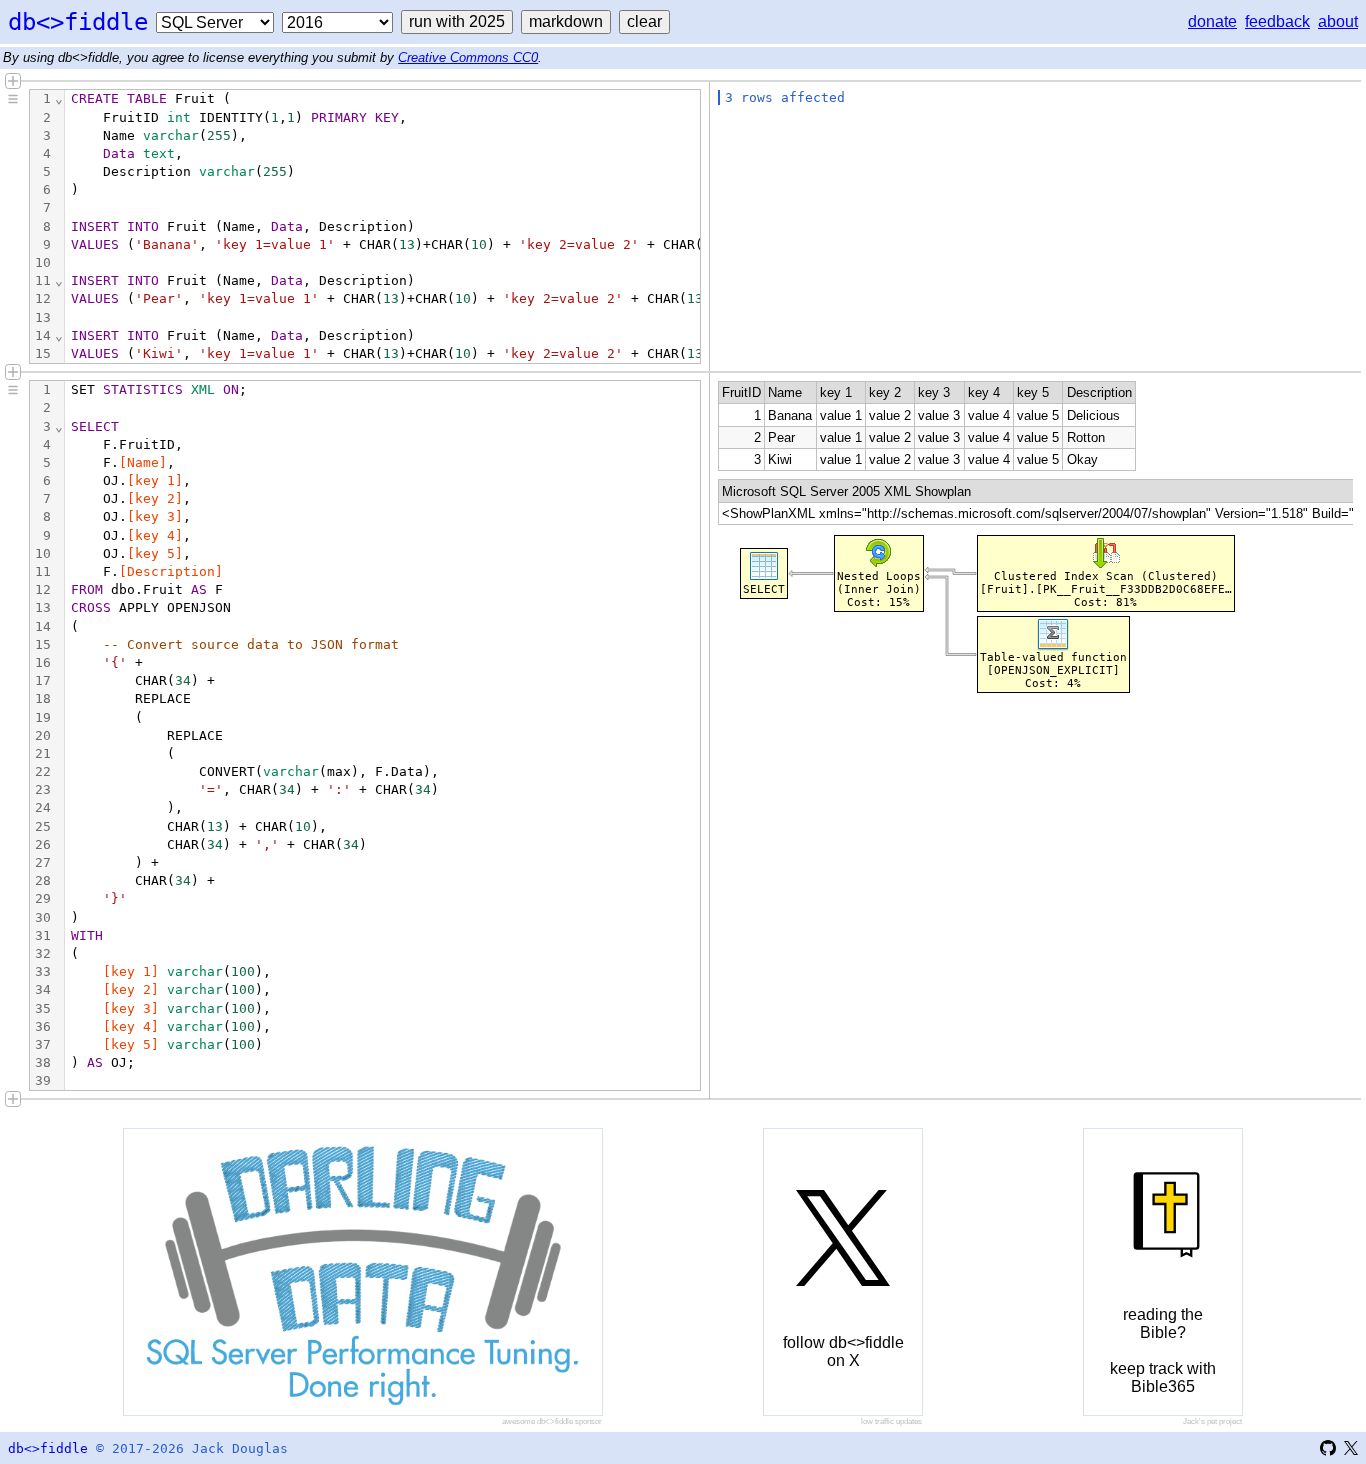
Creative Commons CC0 (468, 57)
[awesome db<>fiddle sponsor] (363, 1272)
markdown (566, 21)
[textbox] (382, 735)
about (1338, 21)
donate (1212, 21)
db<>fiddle (78, 22)
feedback (1277, 21)
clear (644, 21)
